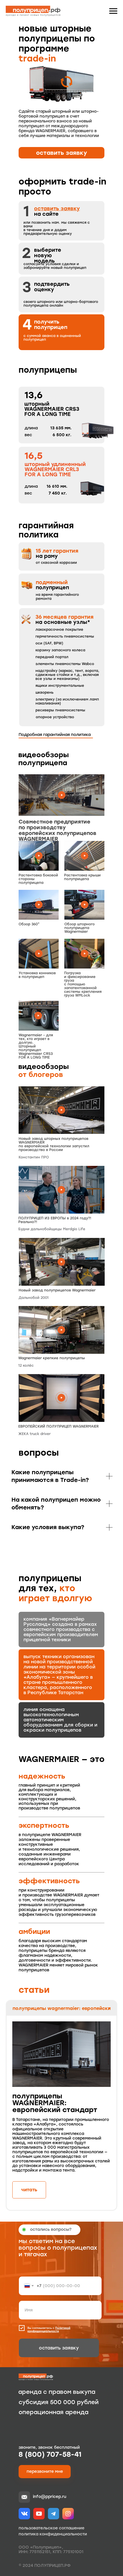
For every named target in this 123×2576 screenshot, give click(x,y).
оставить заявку (59, 2348)
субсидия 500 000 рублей (59, 2402)
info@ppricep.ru (50, 2497)
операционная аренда (53, 2412)
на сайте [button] (57, 211)
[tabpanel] (61, 2113)
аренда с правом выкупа (57, 2392)
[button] (61, 153)
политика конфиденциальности (53, 2534)
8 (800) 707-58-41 (50, 2454)
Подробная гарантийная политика (55, 735)
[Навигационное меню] (113, 11)
